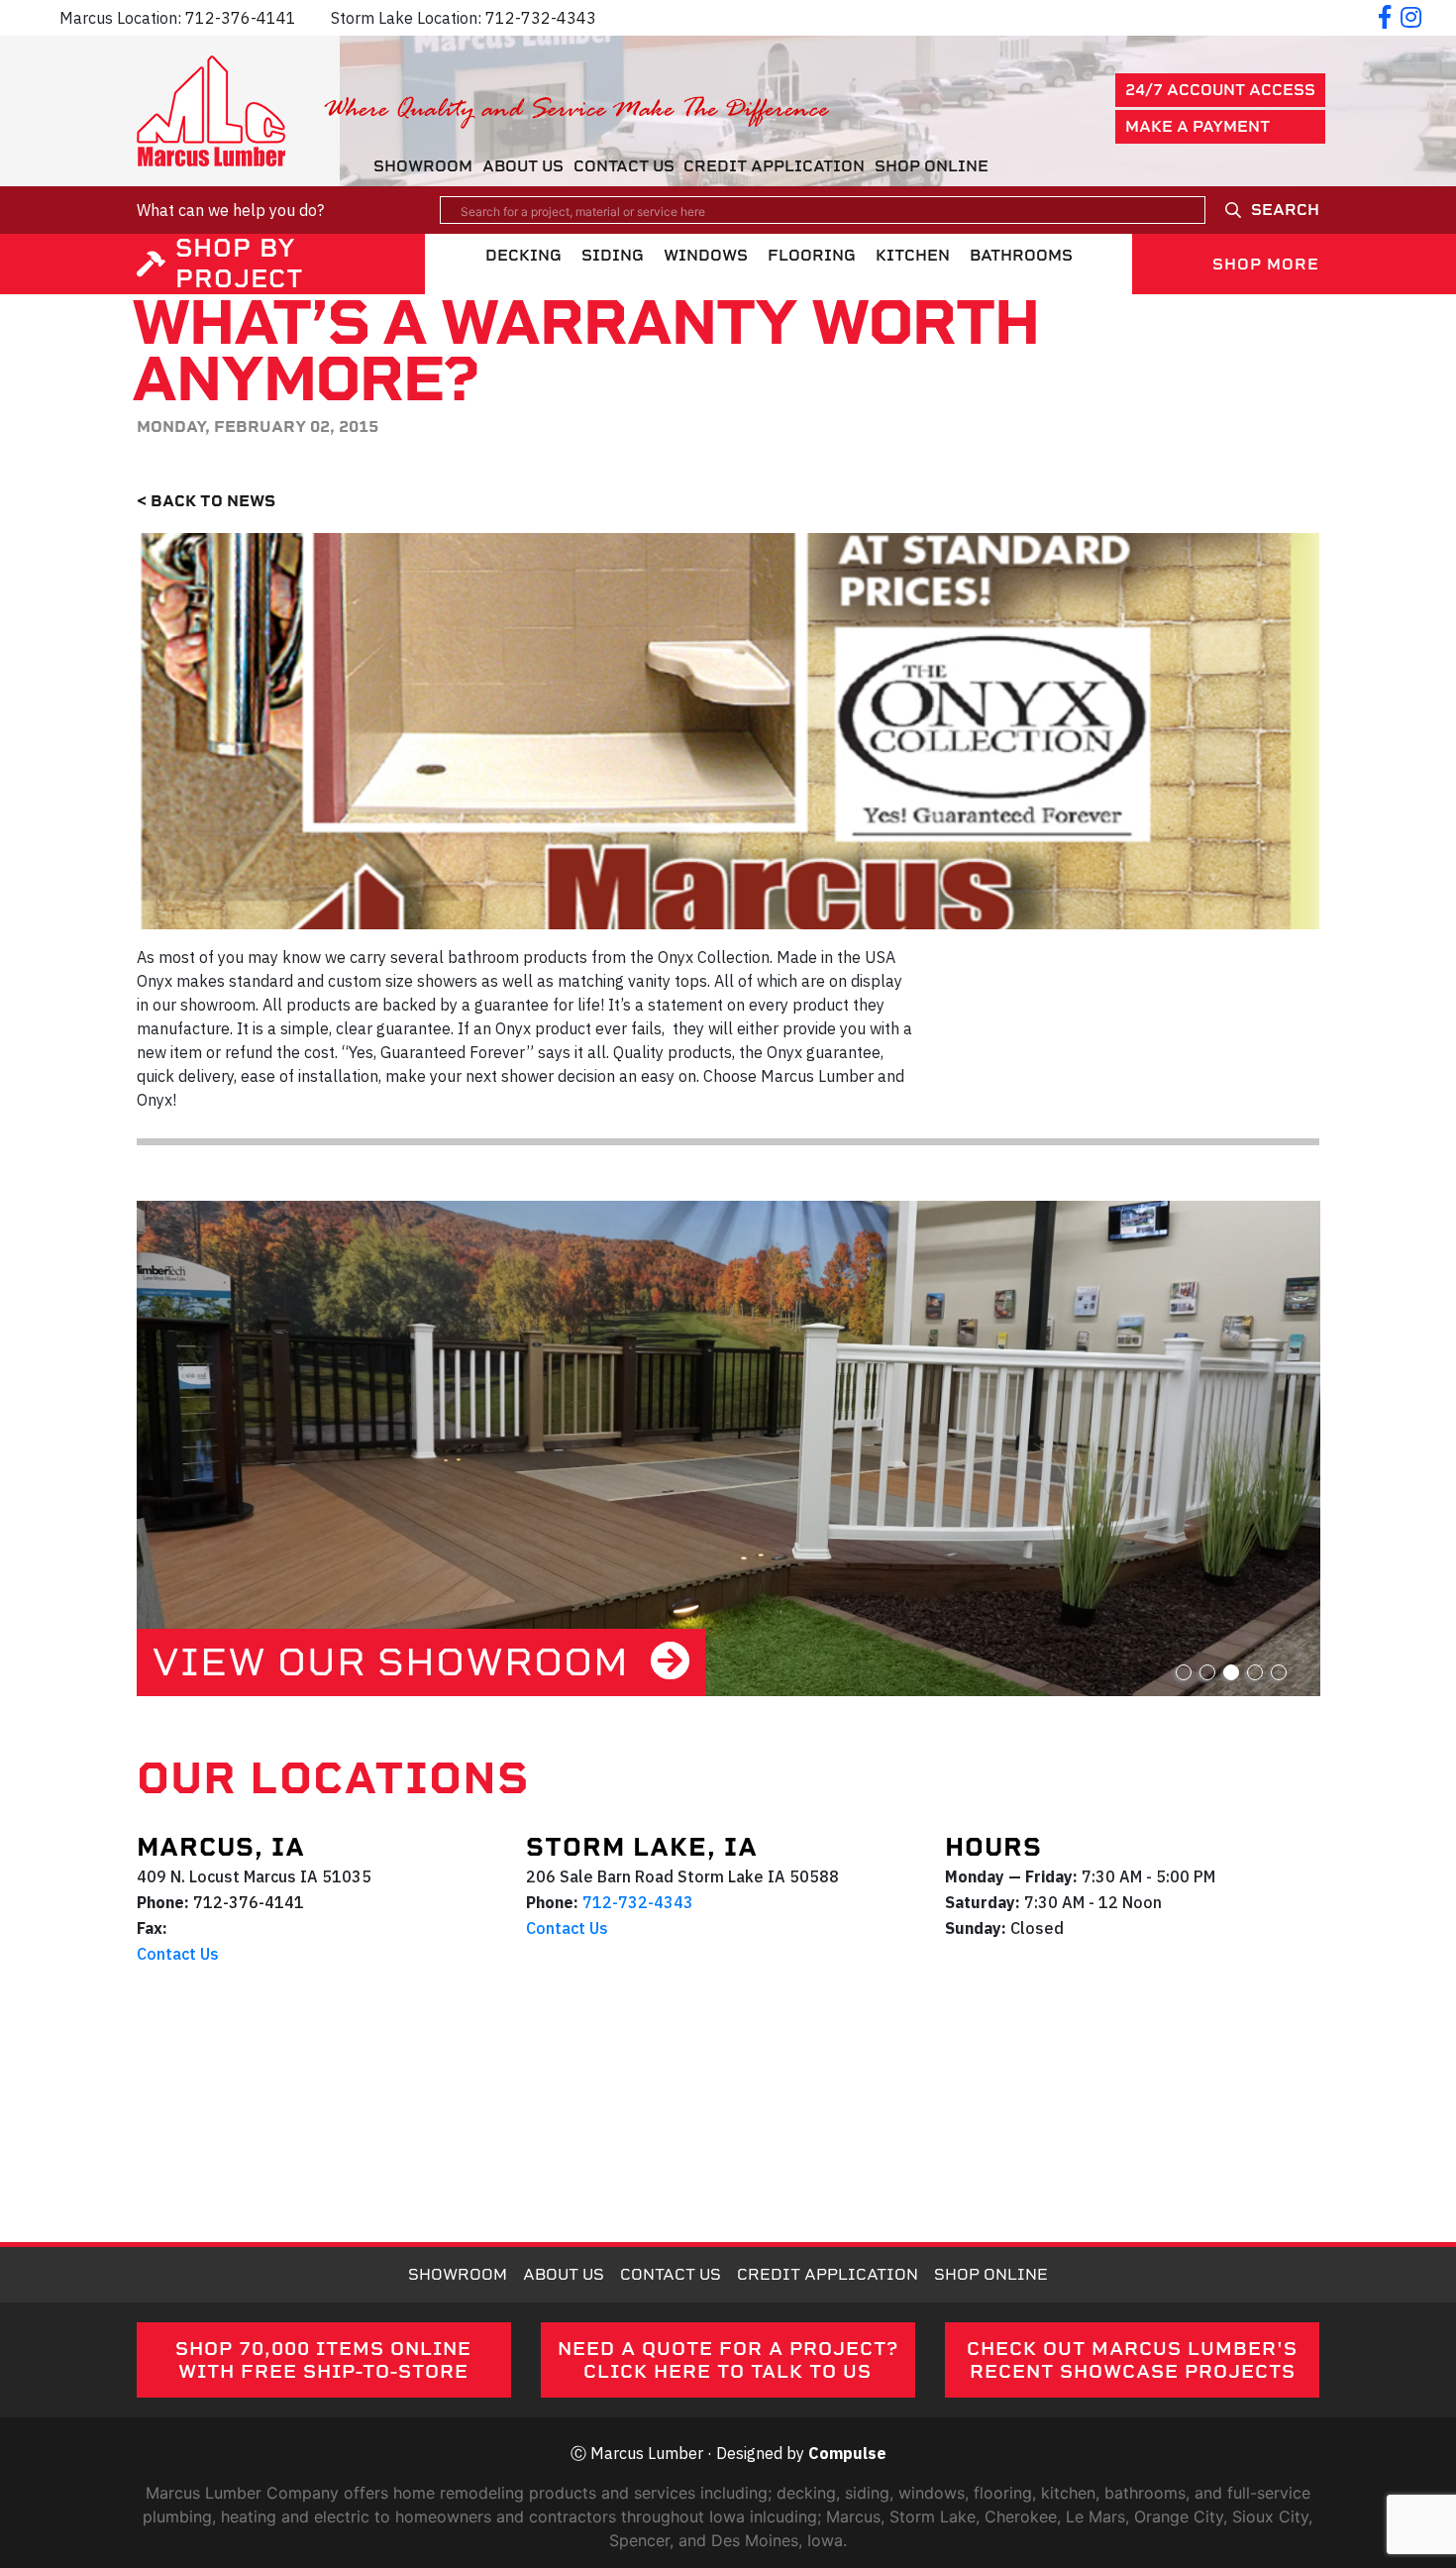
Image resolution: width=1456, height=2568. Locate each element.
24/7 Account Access (1220, 90)
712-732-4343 (541, 18)
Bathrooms (1021, 255)
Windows (706, 255)
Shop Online (932, 166)
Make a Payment (1197, 126)
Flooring (812, 255)
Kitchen (913, 255)
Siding (613, 255)
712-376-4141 (241, 18)
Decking (523, 255)
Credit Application (774, 166)
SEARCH (1285, 210)
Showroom (423, 166)
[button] (1184, 1672)
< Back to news (206, 501)
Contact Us (624, 166)
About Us (523, 166)
